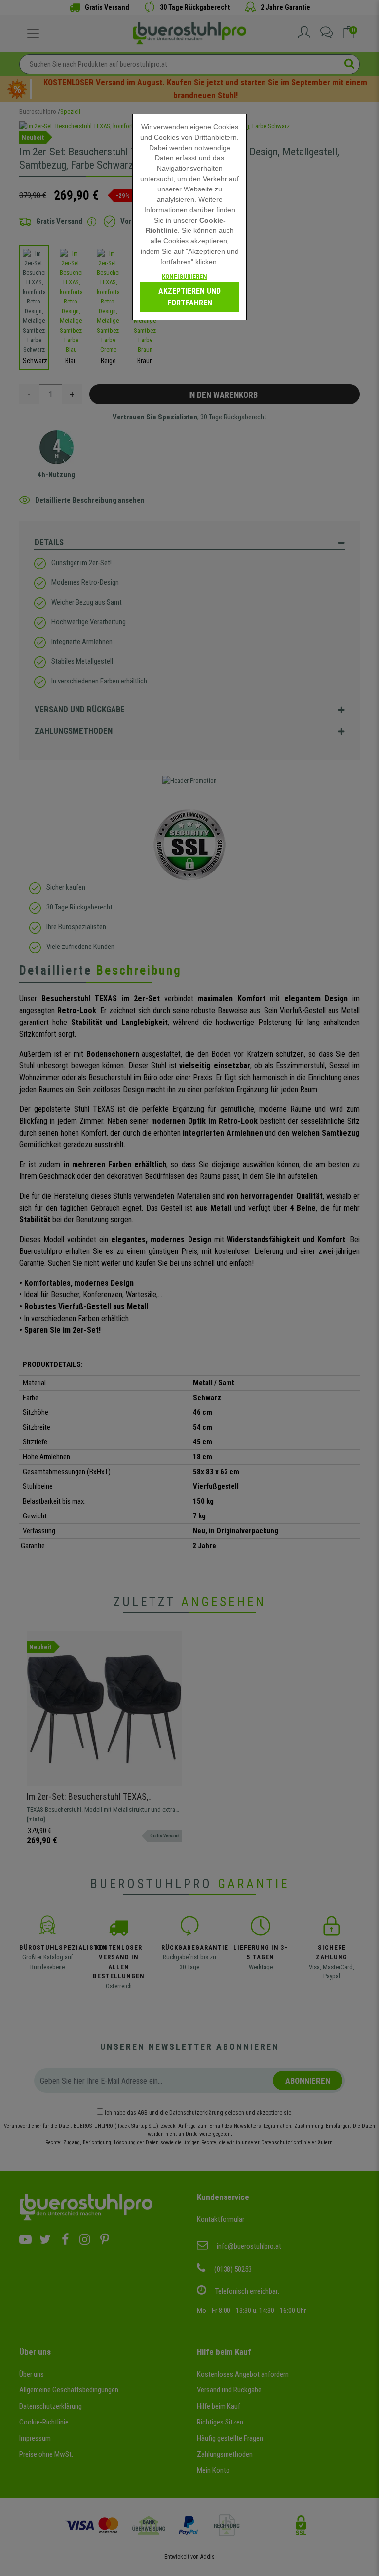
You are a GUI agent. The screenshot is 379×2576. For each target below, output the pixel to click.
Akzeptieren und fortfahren (189, 297)
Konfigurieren (185, 277)
